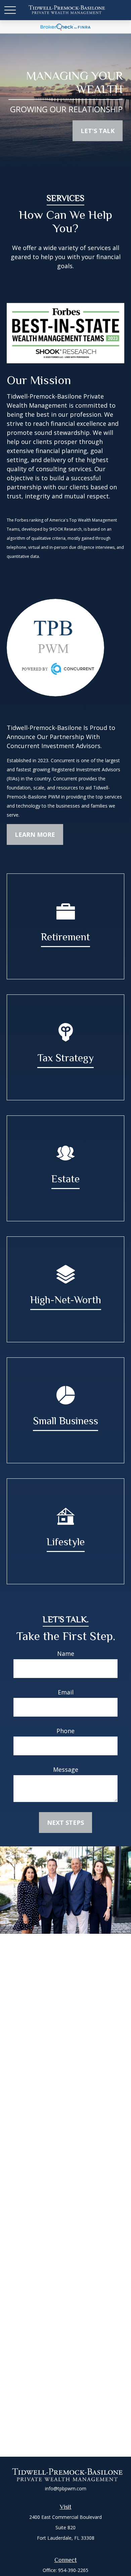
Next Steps (65, 1823)
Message (66, 1769)
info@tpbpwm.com (66, 2488)
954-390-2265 (73, 2570)
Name (66, 1653)
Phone (65, 1731)
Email (66, 1692)
